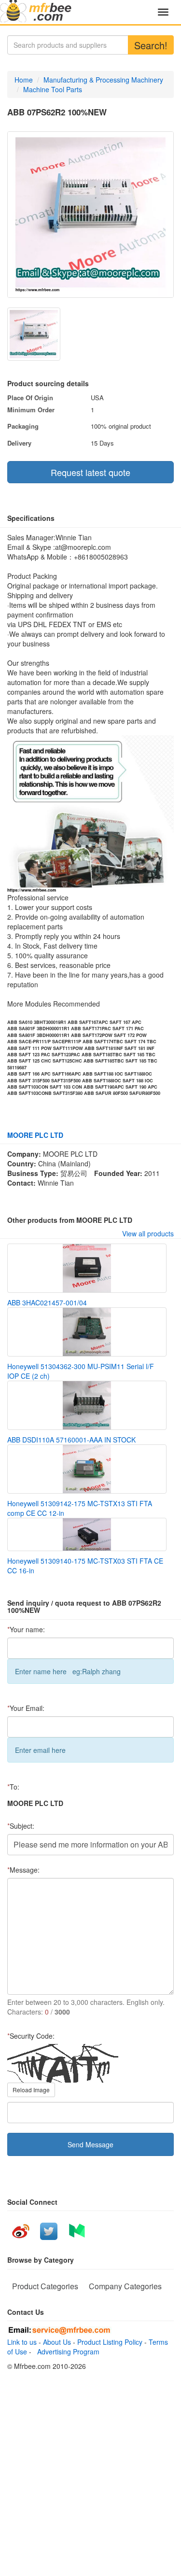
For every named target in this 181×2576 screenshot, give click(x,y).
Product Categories (45, 2286)
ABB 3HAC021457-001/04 (47, 1302)
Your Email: (26, 1708)
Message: (23, 1870)
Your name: (26, 1629)
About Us (57, 2342)
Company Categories (125, 2286)
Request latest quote (90, 472)
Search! (151, 45)
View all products (148, 1233)
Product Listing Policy (110, 2342)
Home (24, 80)
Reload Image (31, 2090)
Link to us (22, 2342)
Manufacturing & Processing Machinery (103, 80)
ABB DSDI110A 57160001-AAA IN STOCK (71, 1440)
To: (13, 1787)
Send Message (90, 2144)
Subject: (21, 1826)
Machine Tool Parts (53, 89)
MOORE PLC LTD (35, 1135)
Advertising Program (66, 2352)
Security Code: (31, 2036)
